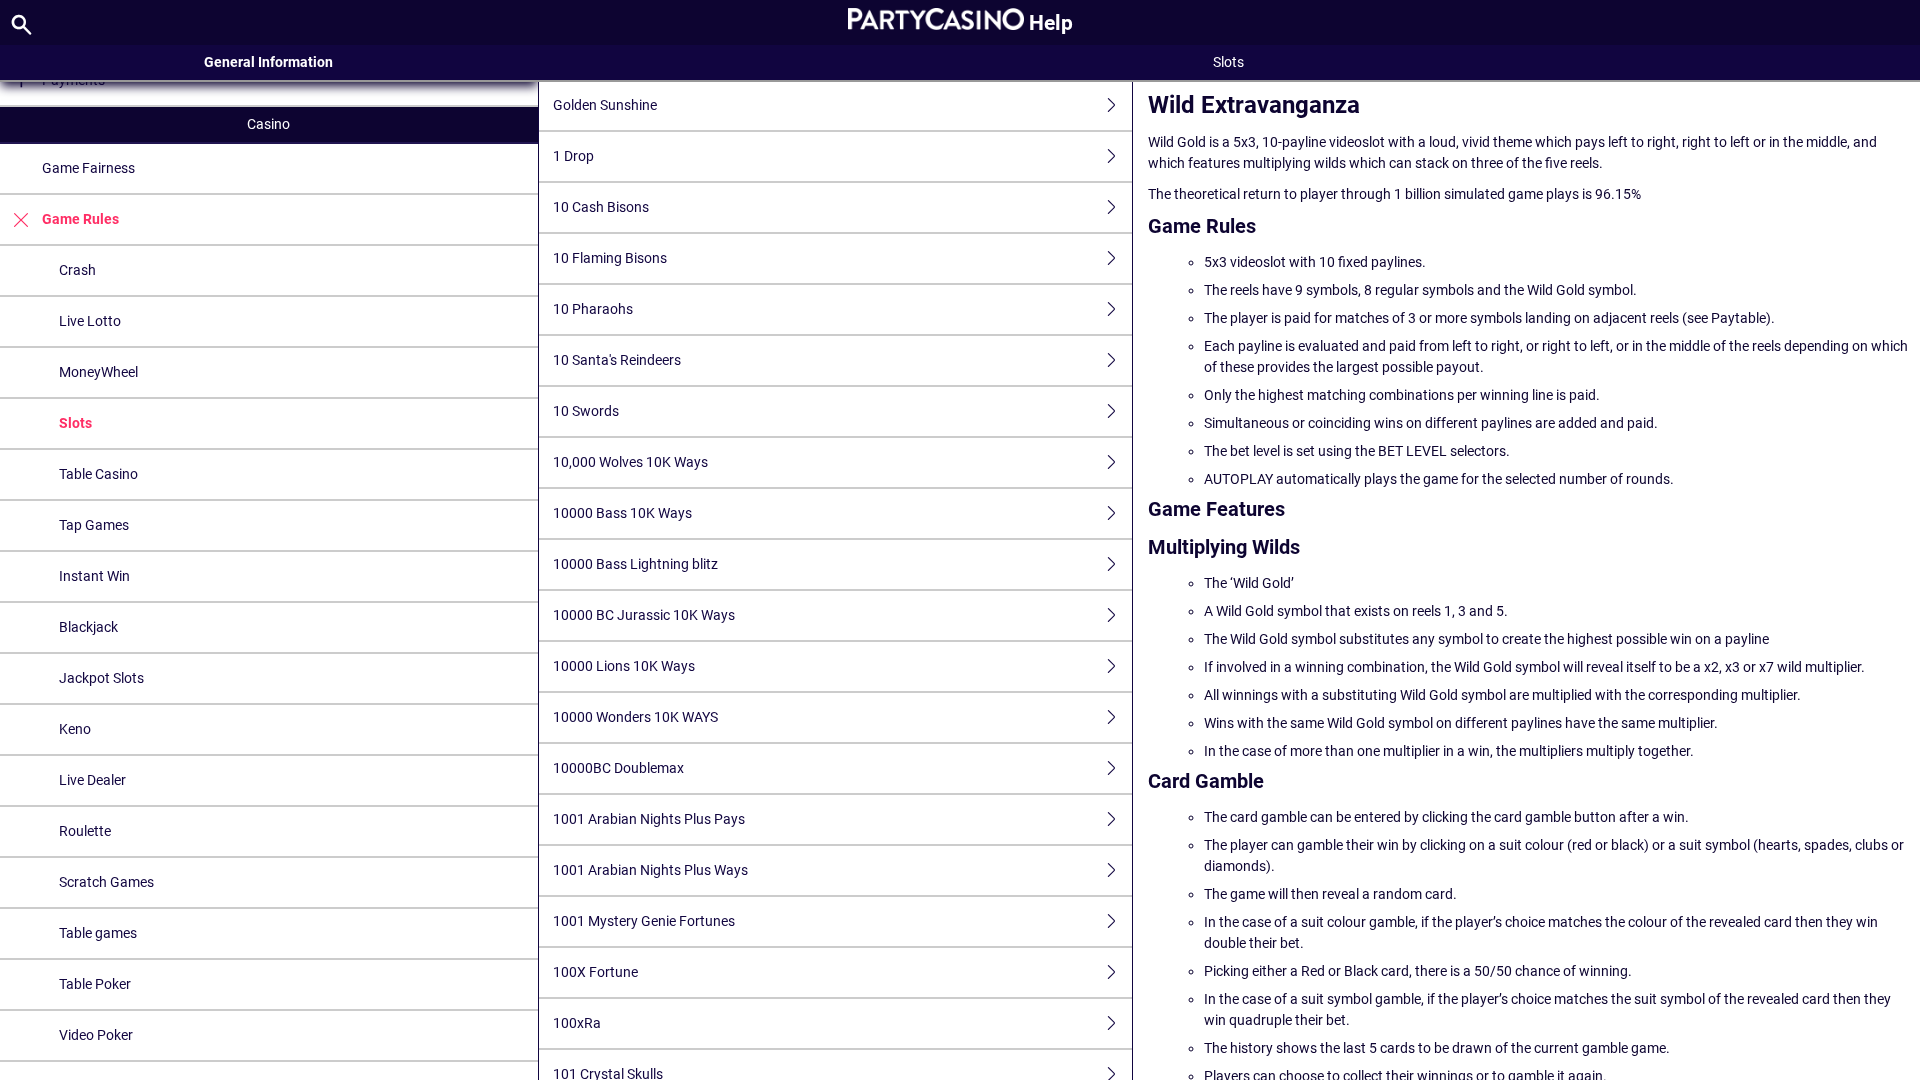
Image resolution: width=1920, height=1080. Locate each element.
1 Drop (573, 156)
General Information (268, 62)
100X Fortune (595, 972)
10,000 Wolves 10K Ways (630, 462)
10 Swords (586, 411)
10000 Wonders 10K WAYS (635, 717)
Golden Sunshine (605, 105)
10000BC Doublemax (618, 768)
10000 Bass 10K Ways (622, 513)
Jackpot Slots (101, 678)
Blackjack (88, 627)
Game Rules (80, 219)
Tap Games (94, 525)
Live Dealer (92, 780)
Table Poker (95, 984)
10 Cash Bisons (601, 207)
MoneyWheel (98, 372)
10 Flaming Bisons (610, 258)
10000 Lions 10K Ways (624, 666)
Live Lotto (90, 321)
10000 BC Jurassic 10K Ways (644, 615)
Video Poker (96, 1035)
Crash (77, 270)
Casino (268, 124)
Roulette (85, 831)
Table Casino (98, 474)
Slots (75, 423)
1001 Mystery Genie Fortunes (644, 921)
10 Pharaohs (593, 309)
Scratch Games (106, 882)
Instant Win (94, 576)
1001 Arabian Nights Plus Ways (650, 870)
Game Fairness (88, 168)
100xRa (577, 1023)
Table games (98, 933)
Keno (75, 729)
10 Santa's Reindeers (617, 360)
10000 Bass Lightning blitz (635, 564)
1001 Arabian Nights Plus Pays (649, 819)
